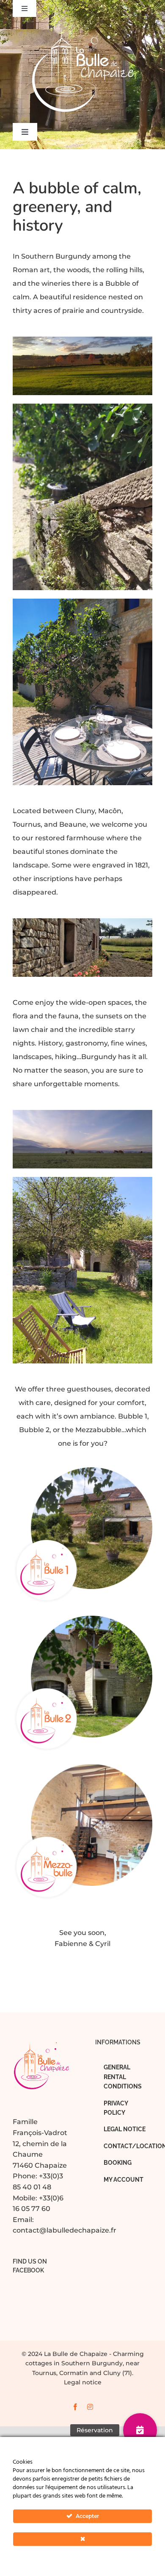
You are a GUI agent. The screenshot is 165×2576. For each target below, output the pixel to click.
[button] (140, 2430)
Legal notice (83, 2382)
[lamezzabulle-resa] (82, 1767)
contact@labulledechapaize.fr (65, 2230)
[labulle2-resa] (82, 1619)
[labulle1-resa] (82, 1471)
